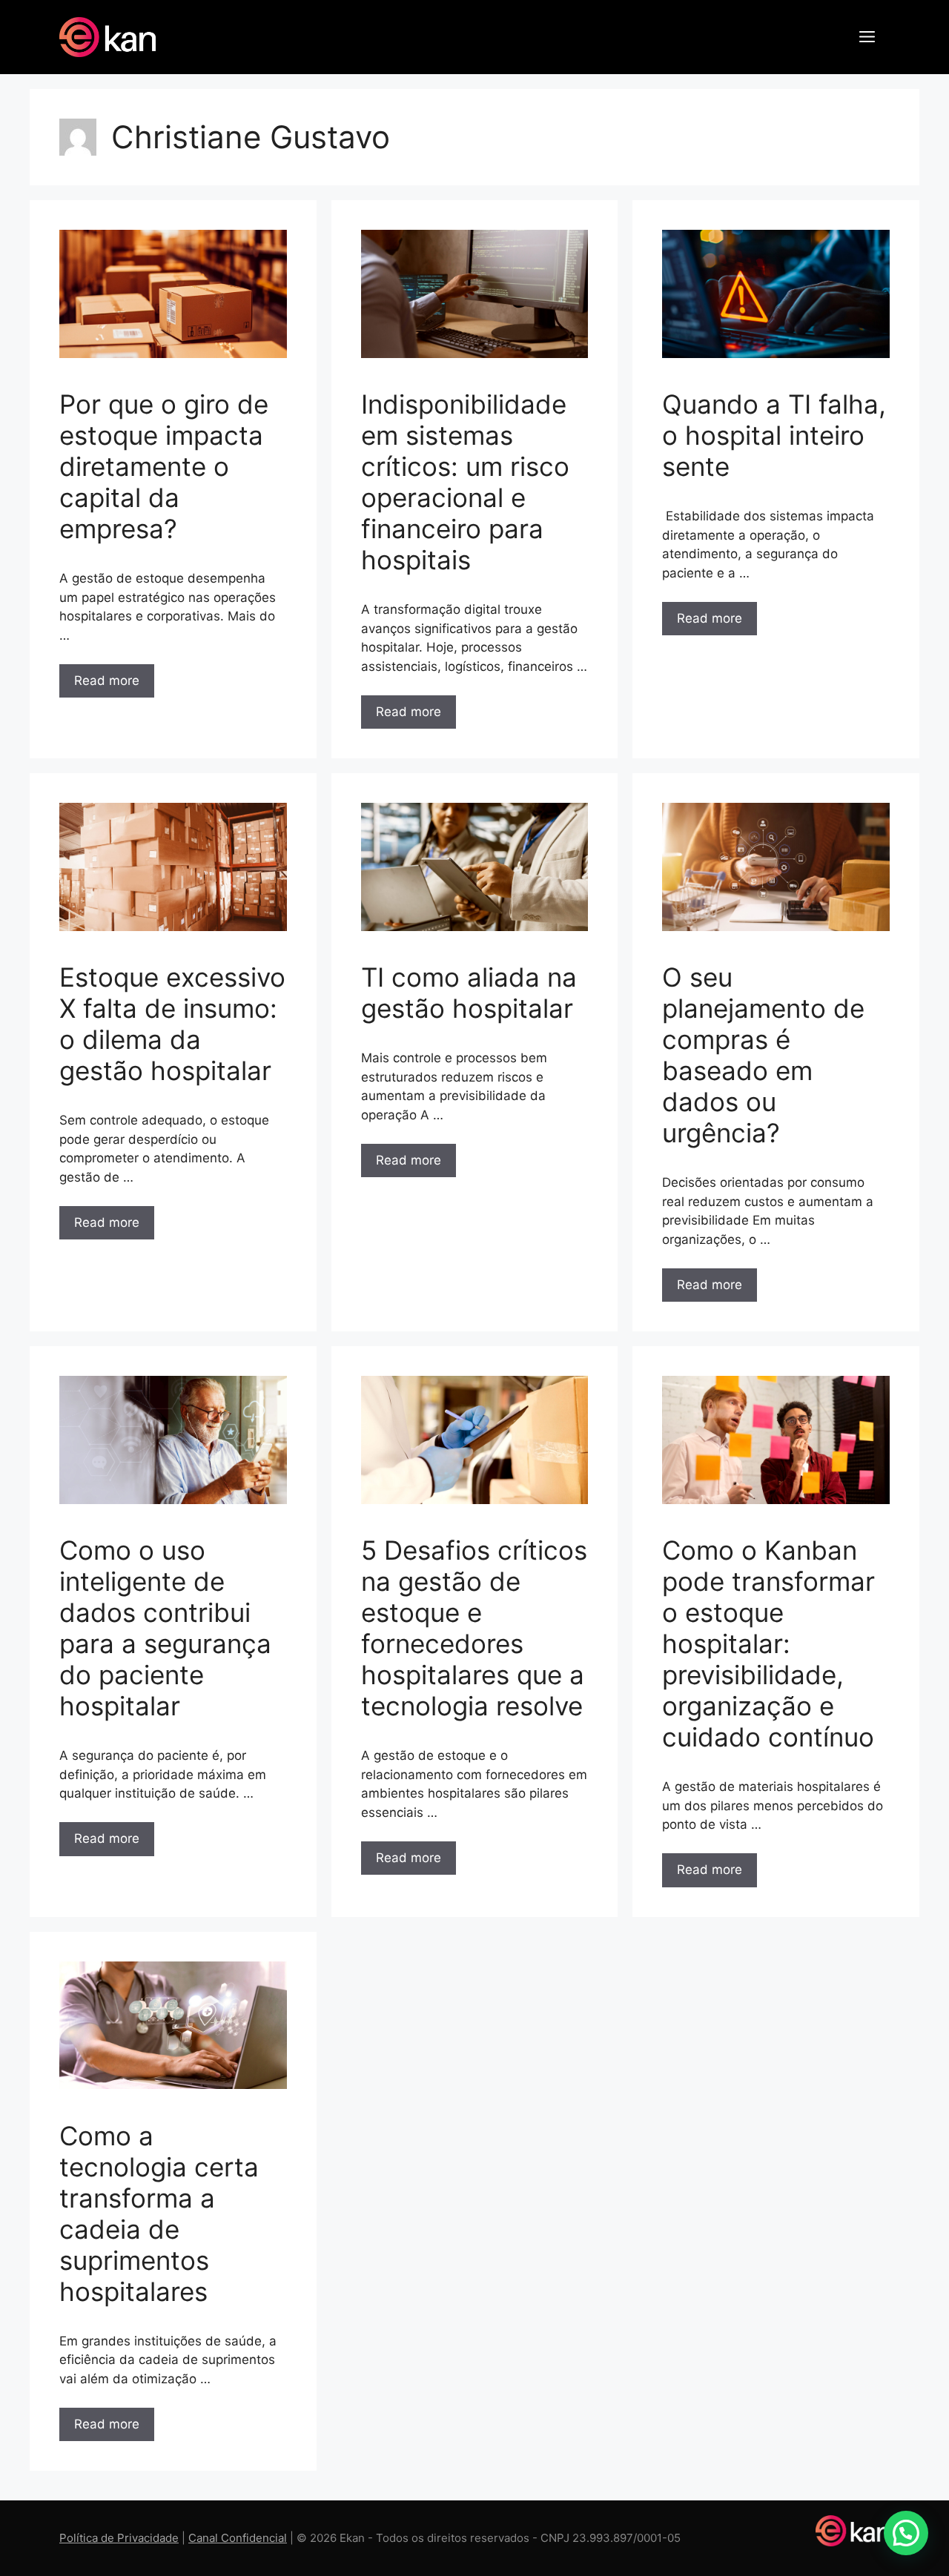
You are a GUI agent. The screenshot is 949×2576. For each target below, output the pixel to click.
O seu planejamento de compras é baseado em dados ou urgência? (763, 1055)
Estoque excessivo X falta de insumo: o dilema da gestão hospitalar (172, 1024)
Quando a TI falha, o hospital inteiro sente (774, 435)
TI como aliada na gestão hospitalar (469, 993)
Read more (107, 681)
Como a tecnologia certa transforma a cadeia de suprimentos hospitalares (159, 2214)
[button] (867, 37)
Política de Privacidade (119, 2538)
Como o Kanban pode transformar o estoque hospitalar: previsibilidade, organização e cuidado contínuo (768, 1643)
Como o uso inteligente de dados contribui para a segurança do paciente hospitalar (165, 1628)
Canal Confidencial (238, 2538)
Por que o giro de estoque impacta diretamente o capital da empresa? (164, 466)
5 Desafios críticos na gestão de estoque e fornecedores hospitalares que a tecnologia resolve (474, 1628)
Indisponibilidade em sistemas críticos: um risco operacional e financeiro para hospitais (465, 482)
